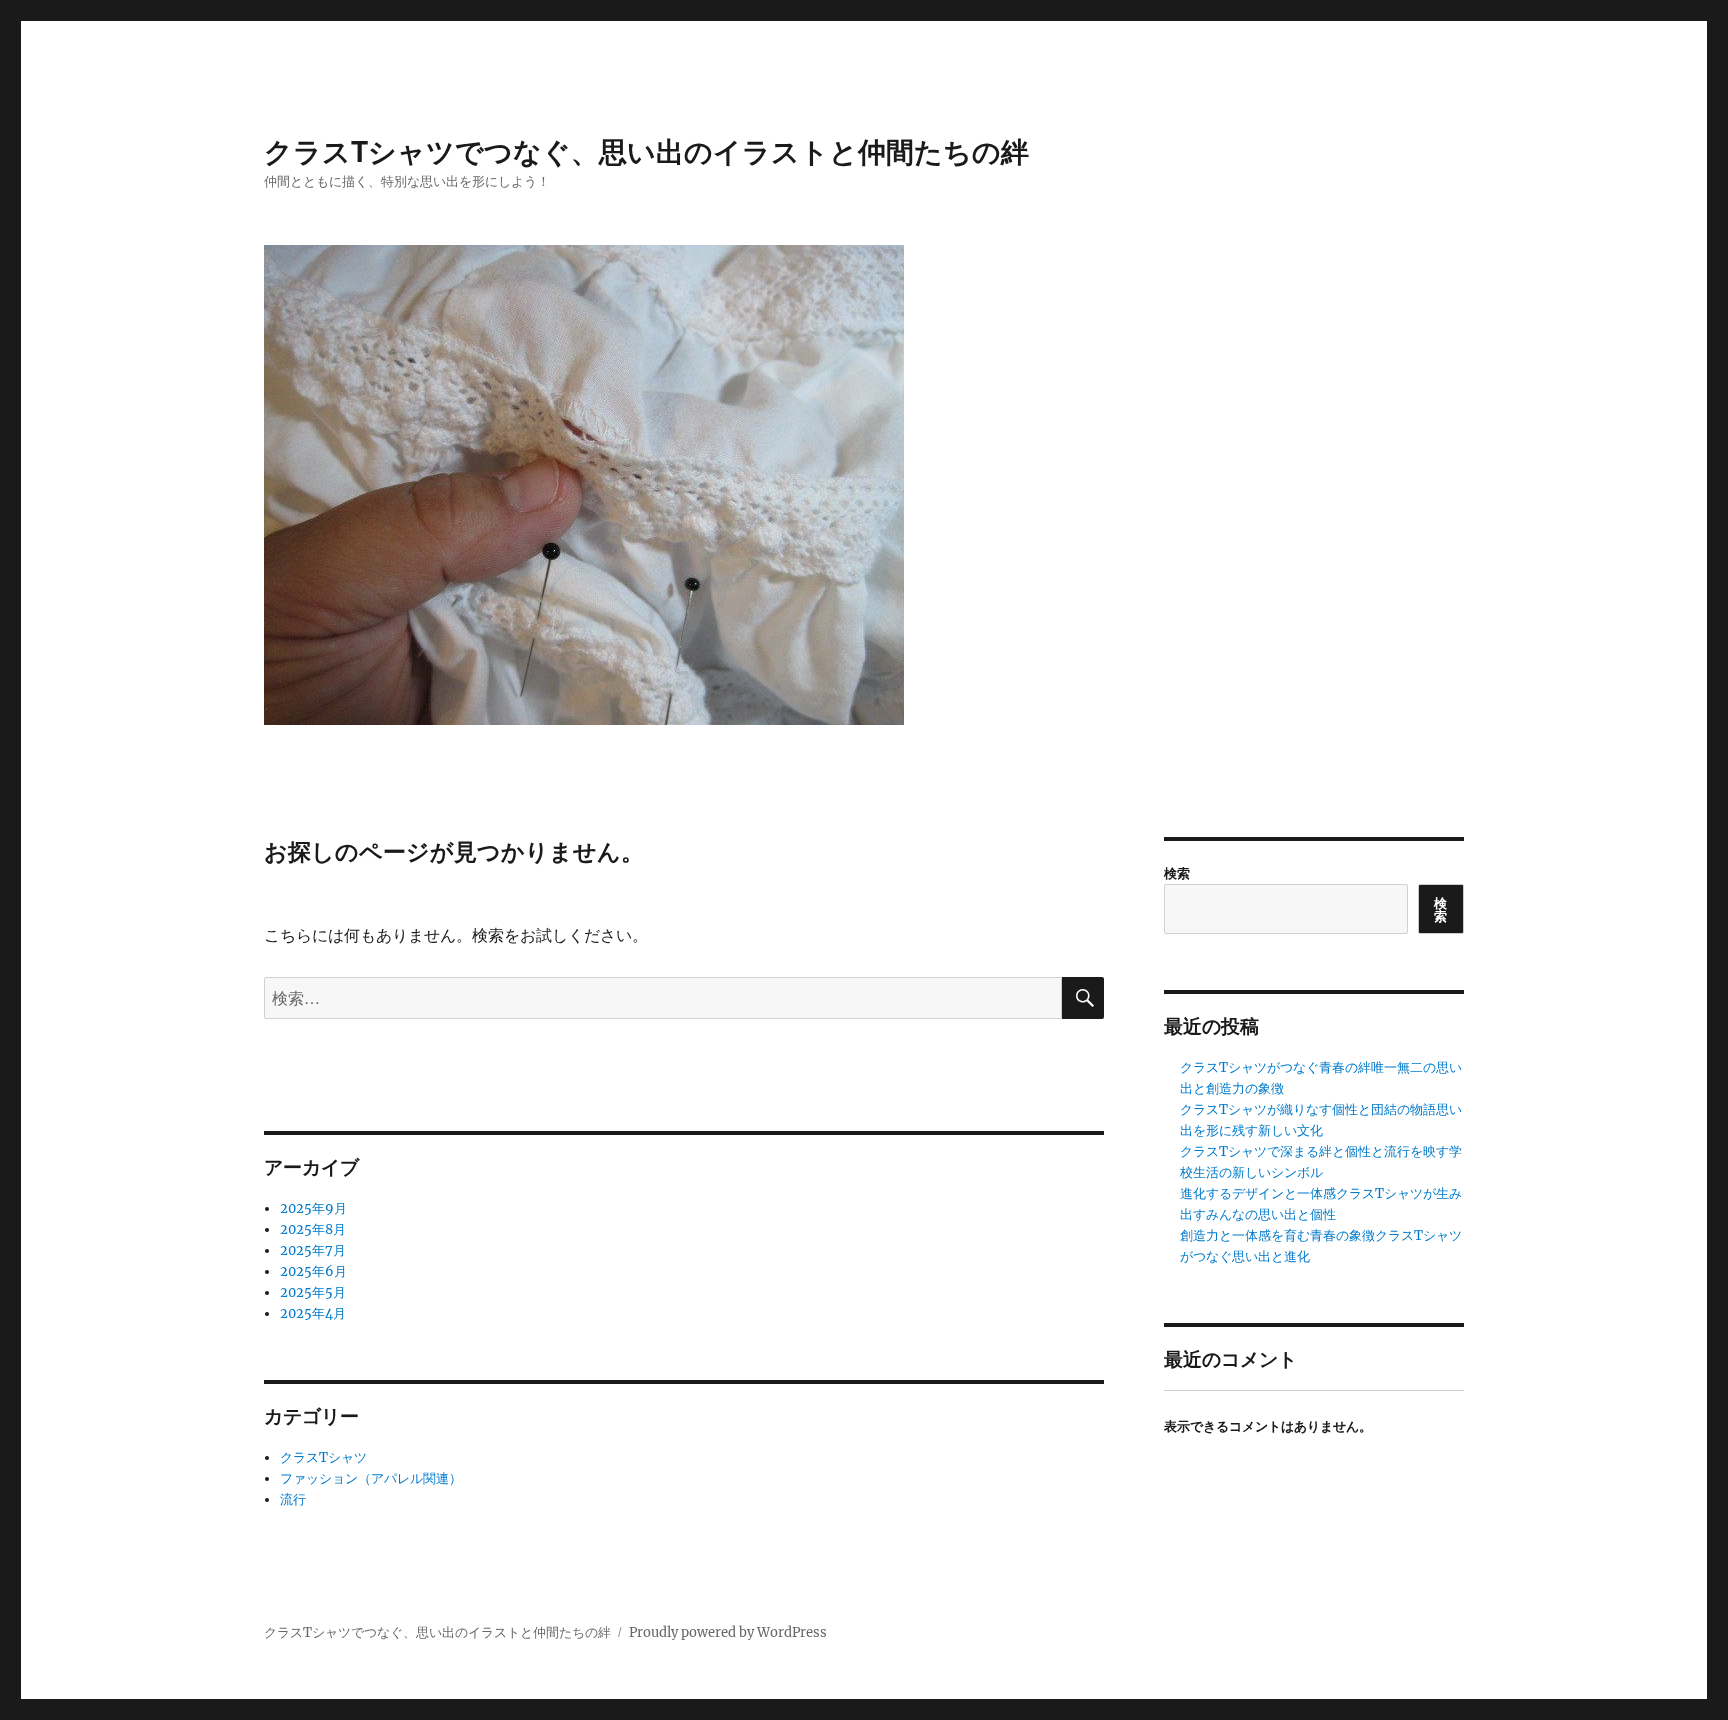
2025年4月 (313, 1313)
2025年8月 (313, 1229)
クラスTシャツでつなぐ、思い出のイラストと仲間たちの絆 (646, 150)
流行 (293, 1499)
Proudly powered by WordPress (728, 1632)
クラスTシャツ (323, 1457)
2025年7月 (313, 1250)
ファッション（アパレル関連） (371, 1478)
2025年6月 (313, 1271)
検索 (1177, 872)
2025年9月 (313, 1208)
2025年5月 (313, 1292)
